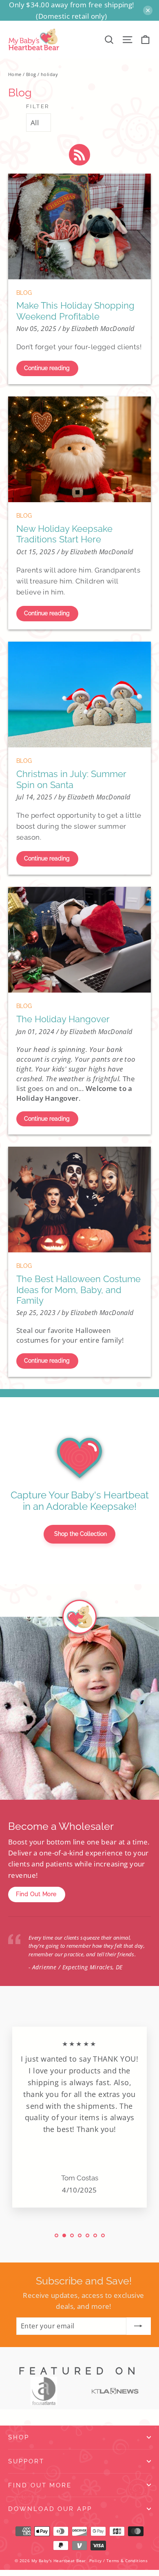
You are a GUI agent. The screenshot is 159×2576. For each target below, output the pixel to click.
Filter (38, 106)
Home (15, 74)
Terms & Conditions (127, 2561)
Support (26, 2461)
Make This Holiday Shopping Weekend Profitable (75, 311)
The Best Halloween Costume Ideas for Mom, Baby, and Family (78, 1290)
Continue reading (47, 368)
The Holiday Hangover (63, 1019)
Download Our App (50, 2509)
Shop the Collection (81, 1534)
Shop (19, 2437)
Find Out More (36, 1894)
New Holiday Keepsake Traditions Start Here (64, 534)
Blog (31, 74)
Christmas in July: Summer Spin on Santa (71, 779)
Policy (96, 2561)
